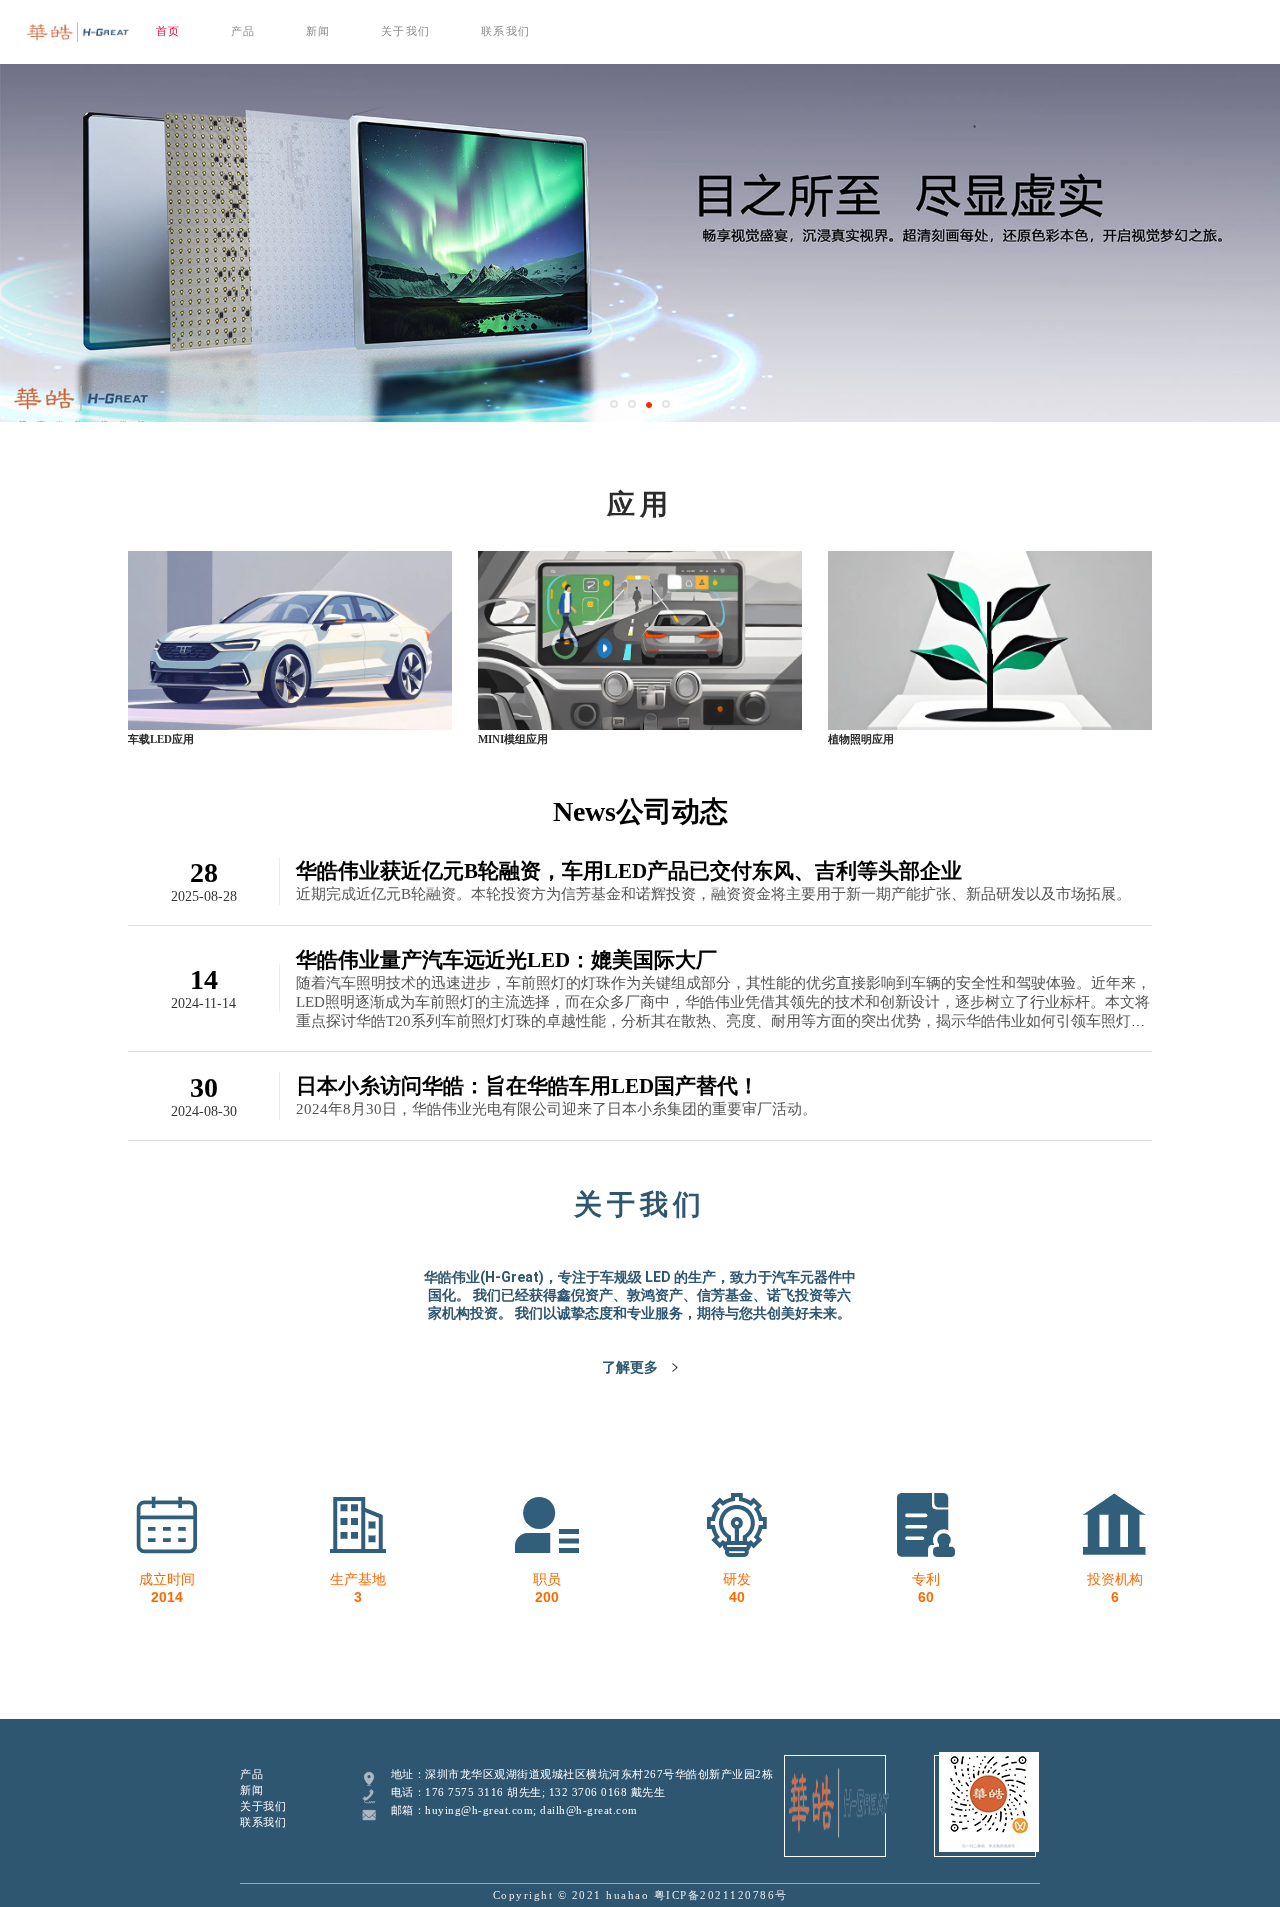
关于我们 (406, 31)
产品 (243, 31)
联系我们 (506, 31)
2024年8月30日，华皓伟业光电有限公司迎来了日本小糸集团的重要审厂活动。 (556, 1109)
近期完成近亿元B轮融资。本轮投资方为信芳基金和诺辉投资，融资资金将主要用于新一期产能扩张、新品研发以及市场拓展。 (713, 894)
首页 (168, 31)
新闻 (318, 31)
